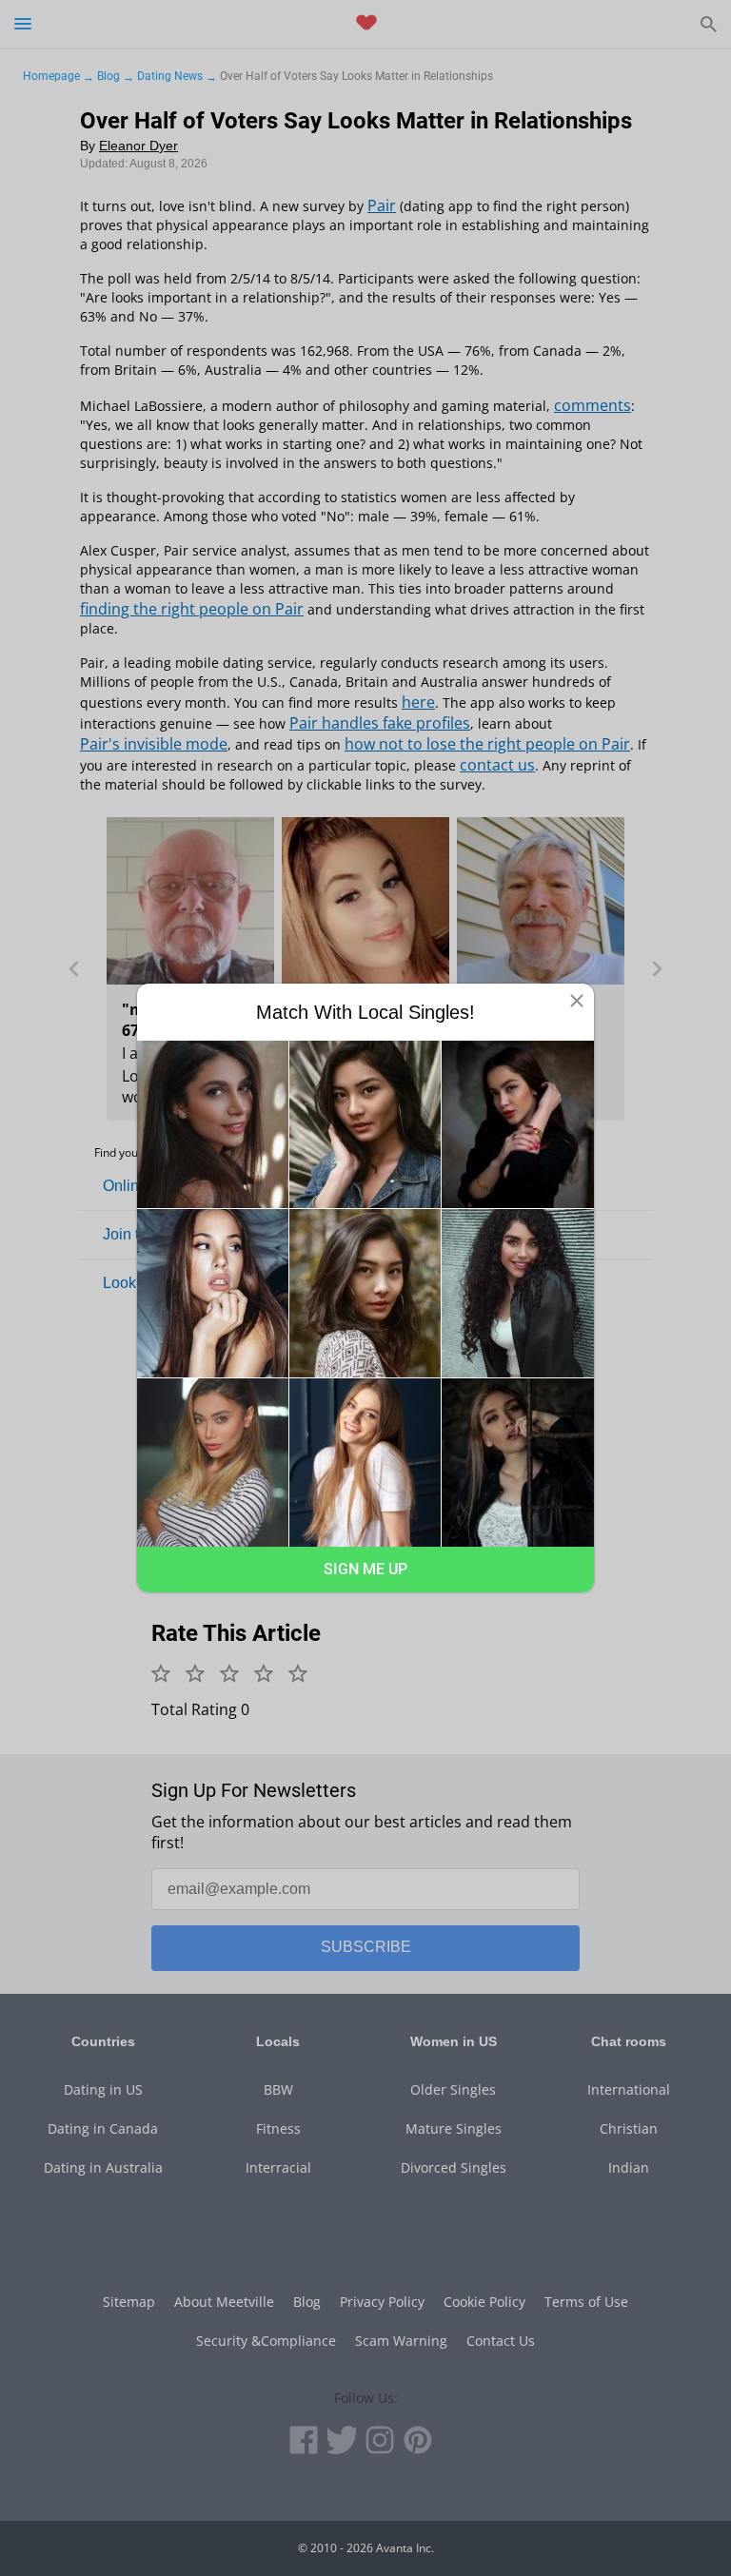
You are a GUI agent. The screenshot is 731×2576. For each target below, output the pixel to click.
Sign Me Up (365, 1569)
